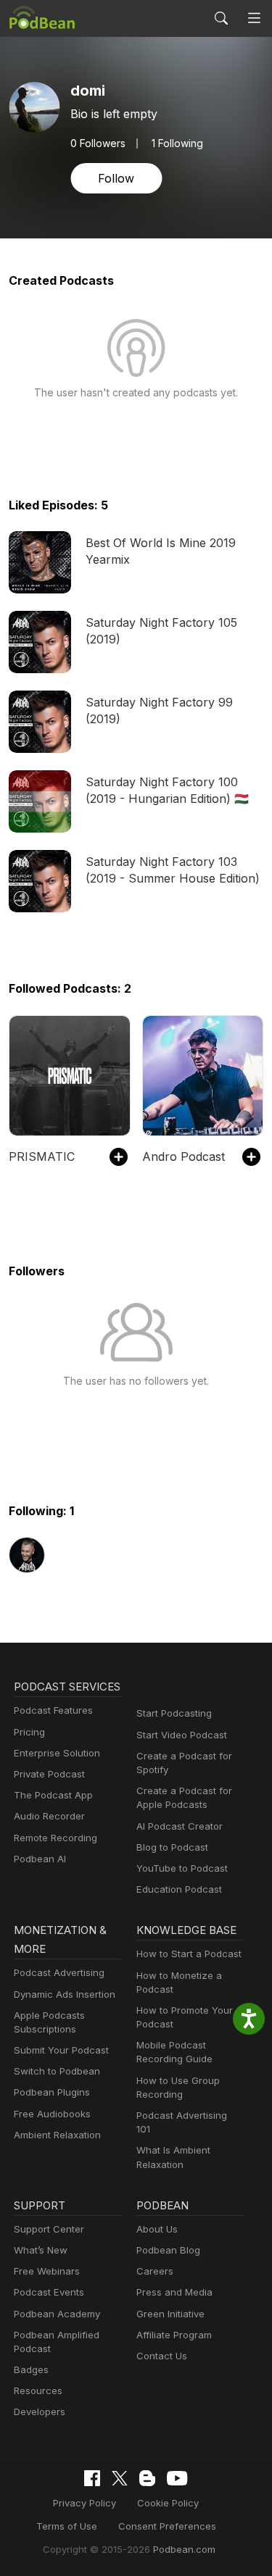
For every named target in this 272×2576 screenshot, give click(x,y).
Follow (116, 178)
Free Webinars (47, 2271)
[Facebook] (92, 2478)
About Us (157, 2229)
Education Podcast (179, 1889)
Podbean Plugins (52, 2092)
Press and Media (174, 2292)
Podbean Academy (57, 2314)
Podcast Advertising (59, 1972)
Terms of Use (67, 2526)
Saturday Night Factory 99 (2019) (159, 710)
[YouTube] (177, 2478)
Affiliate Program (174, 2335)
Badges (31, 2369)
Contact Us (162, 2356)
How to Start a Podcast (189, 1954)
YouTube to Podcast (182, 1868)
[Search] (221, 18)
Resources (38, 2390)
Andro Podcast (184, 1156)
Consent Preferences (167, 2526)
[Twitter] (120, 2479)
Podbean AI (40, 1859)
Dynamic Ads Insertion (65, 1994)
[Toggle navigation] (254, 18)
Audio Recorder (49, 1816)
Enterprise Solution (57, 1753)
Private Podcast (49, 1774)
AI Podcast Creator (180, 1826)
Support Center (49, 2229)
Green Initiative (170, 2314)
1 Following (177, 143)
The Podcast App (53, 1795)
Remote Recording (55, 1838)
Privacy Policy (85, 2503)
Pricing (29, 1732)
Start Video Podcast (182, 1735)
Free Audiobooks (52, 2114)
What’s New (41, 2250)
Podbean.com (184, 2549)
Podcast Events (49, 2292)
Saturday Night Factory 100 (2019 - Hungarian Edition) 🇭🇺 (167, 790)
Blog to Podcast (172, 1847)
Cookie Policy (168, 2503)
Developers (40, 2412)
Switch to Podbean (57, 2071)
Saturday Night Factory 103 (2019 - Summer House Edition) (173, 870)
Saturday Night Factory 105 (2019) (161, 630)
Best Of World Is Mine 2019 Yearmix (161, 551)
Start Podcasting (174, 1713)
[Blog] (147, 2478)
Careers (155, 2271)
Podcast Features (53, 1710)
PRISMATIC (42, 1156)
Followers (98, 143)
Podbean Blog (168, 2250)
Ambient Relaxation (57, 2135)
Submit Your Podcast (61, 2050)
